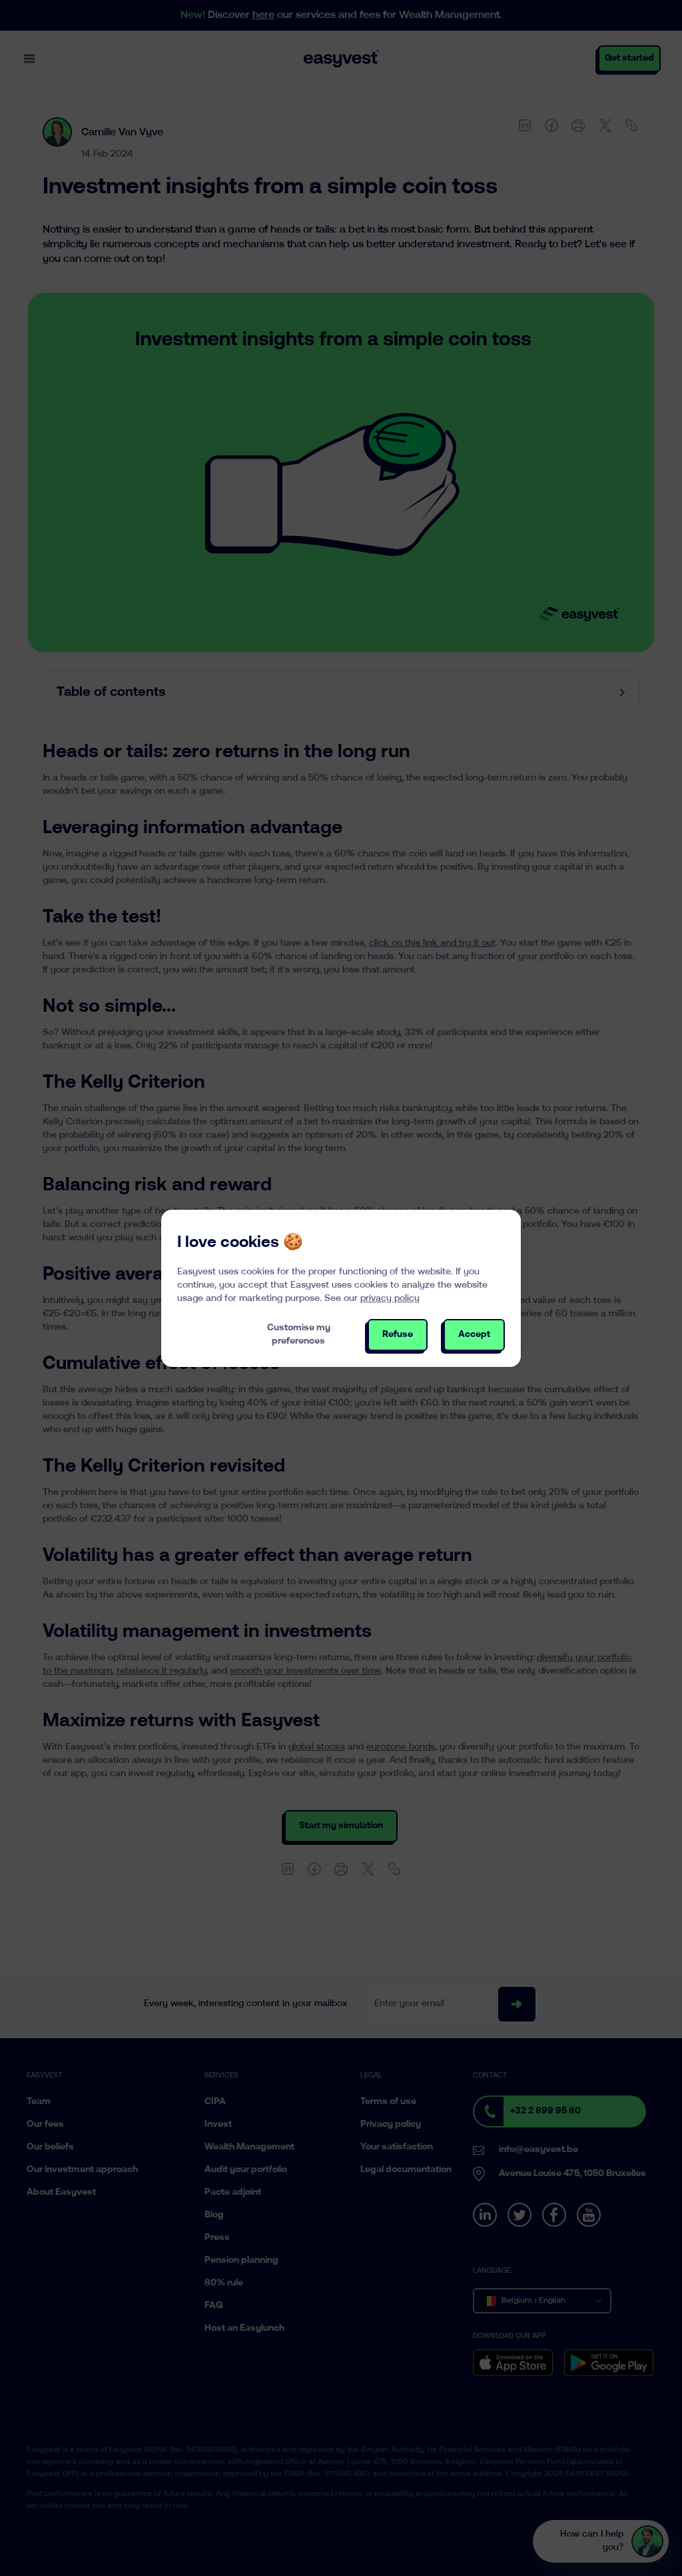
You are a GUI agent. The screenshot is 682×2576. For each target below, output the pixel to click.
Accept (474, 1335)
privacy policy (390, 1299)
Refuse (398, 1335)
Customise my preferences (299, 1335)
